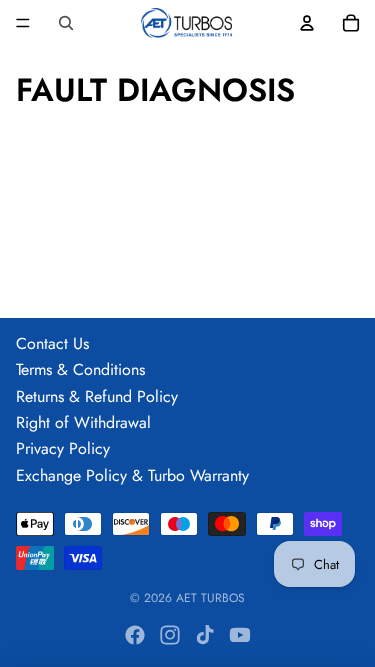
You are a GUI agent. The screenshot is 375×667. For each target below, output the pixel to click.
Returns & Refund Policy (97, 396)
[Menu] (23, 23)
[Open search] (66, 23)
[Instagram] (170, 635)
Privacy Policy (63, 448)
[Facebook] (135, 635)
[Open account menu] (307, 23)
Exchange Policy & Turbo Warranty (132, 475)
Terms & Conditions (80, 369)
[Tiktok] (205, 635)
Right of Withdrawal (83, 422)
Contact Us (52, 343)
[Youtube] (240, 635)
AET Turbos (210, 598)
